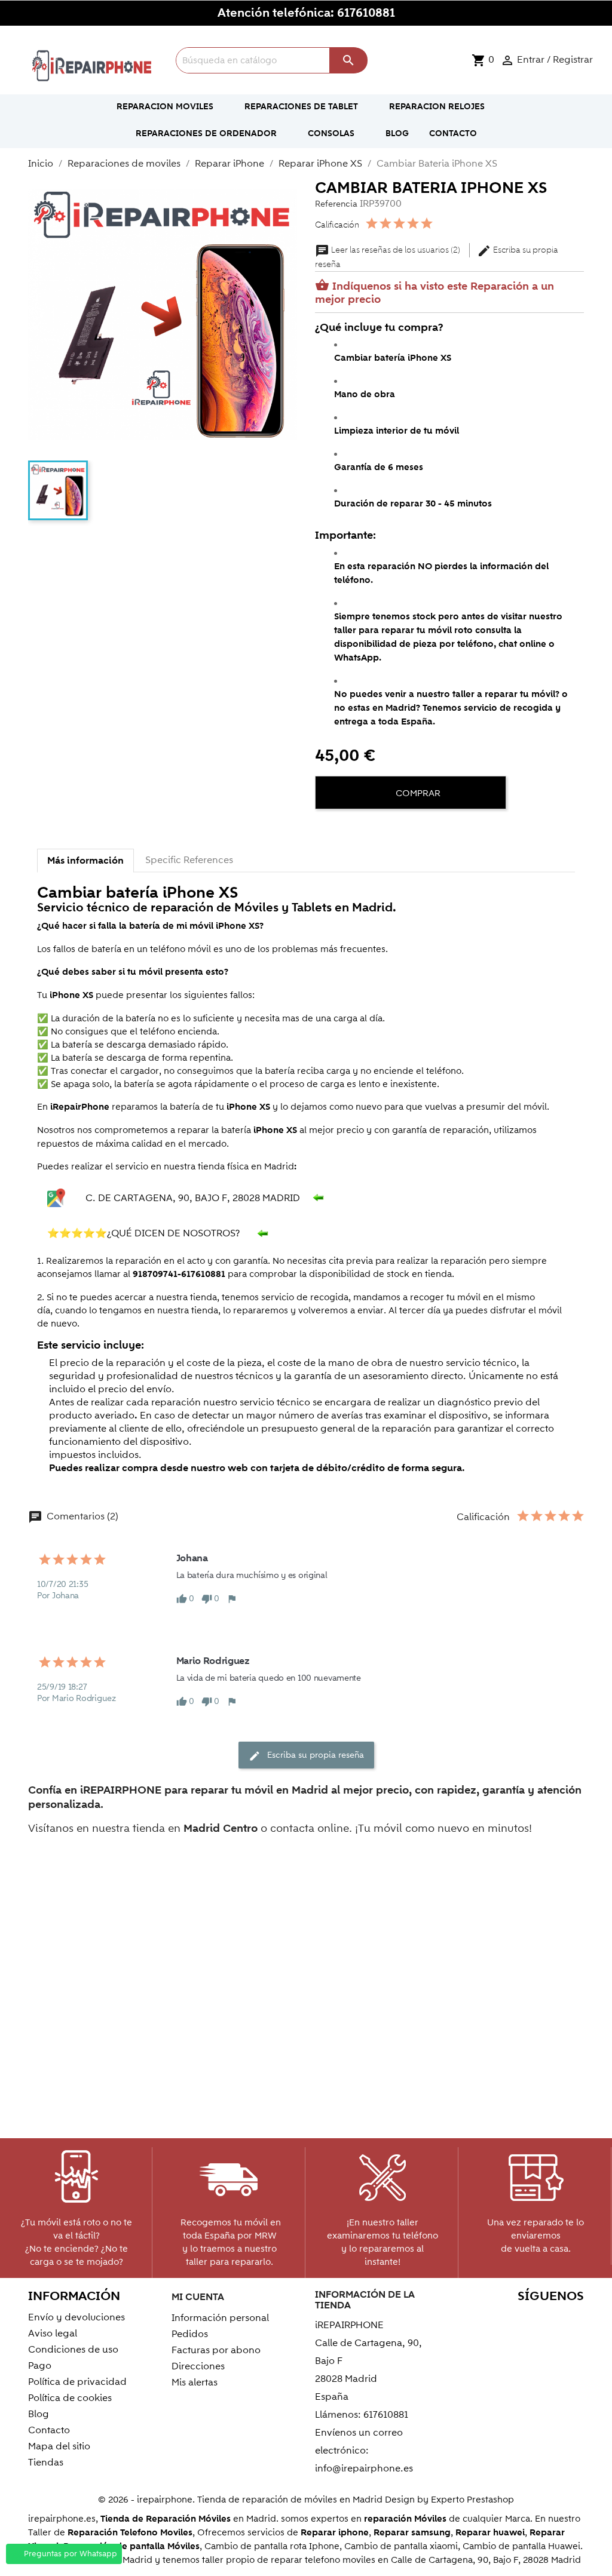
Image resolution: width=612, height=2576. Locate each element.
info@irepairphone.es (364, 2468)
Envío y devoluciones (76, 2317)
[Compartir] (327, 830)
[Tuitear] (348, 830)
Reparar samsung (412, 2533)
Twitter (494, 2319)
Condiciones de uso (73, 2350)
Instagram (571, 2340)
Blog (39, 2414)
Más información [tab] (85, 861)
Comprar (417, 793)
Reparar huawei (490, 2533)
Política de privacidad (77, 2382)
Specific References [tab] (189, 860)
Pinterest (545, 2319)
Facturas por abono (216, 2350)
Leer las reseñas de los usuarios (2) (388, 250)
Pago (40, 2366)
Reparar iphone (335, 2533)
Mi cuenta (198, 2297)
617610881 (366, 13)
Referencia (336, 204)
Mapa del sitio (59, 2446)
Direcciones (198, 2366)
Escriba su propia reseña (306, 1756)
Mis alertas (195, 2382)
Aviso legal (53, 2334)
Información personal (220, 2318)
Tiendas (46, 2463)
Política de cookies (70, 2398)
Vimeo (571, 2319)
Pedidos (190, 2334)
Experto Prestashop (472, 2500)
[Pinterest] (370, 830)
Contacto (49, 2430)
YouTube (520, 2319)
